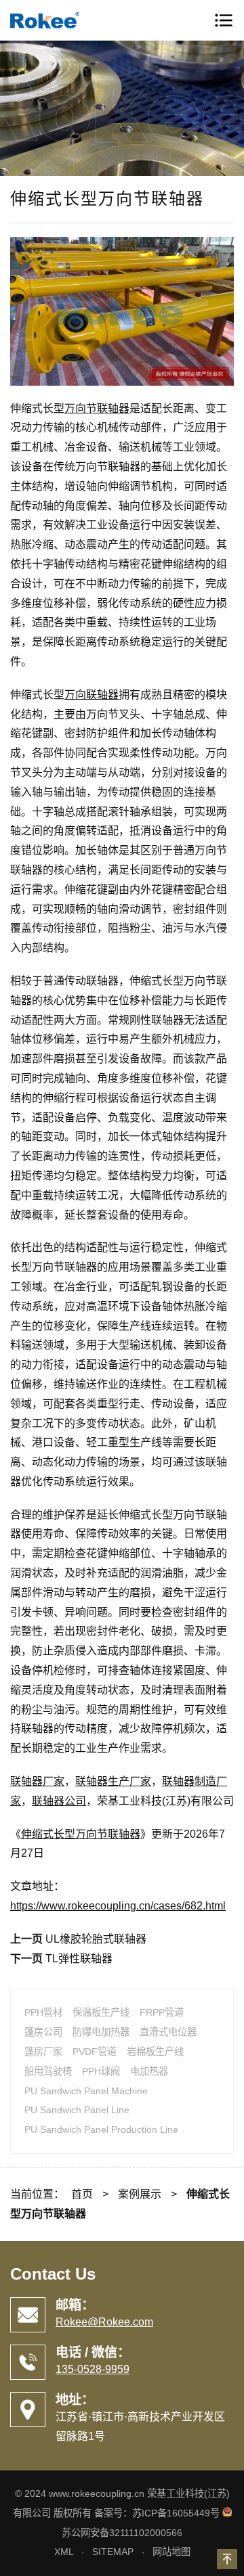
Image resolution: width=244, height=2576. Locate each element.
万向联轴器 (91, 695)
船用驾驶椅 (48, 2071)
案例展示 (140, 2194)
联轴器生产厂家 (113, 1781)
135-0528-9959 (93, 2369)
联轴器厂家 (37, 1781)
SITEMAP (113, 2552)
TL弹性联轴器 (79, 1959)
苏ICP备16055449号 (176, 2513)
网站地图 (171, 2552)
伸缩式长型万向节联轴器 (81, 1834)
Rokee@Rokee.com (104, 2322)
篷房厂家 (43, 2052)
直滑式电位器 (168, 2032)
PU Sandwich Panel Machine (86, 2091)
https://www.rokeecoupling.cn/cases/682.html (118, 1906)
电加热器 (149, 2071)
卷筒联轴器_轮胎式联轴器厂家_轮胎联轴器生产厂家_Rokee (68, 20)
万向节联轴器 (97, 408)
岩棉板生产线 (155, 2052)
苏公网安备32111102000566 (122, 2533)
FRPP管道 (162, 2012)
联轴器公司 (59, 1801)
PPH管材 (43, 2012)
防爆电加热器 (101, 2032)
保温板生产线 (101, 2012)
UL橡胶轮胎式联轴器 (96, 1939)
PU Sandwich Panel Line (77, 2110)
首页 (82, 2194)
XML (64, 2552)
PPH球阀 (101, 2071)
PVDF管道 (95, 2052)
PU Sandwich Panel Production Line (101, 2129)
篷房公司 (43, 2032)
